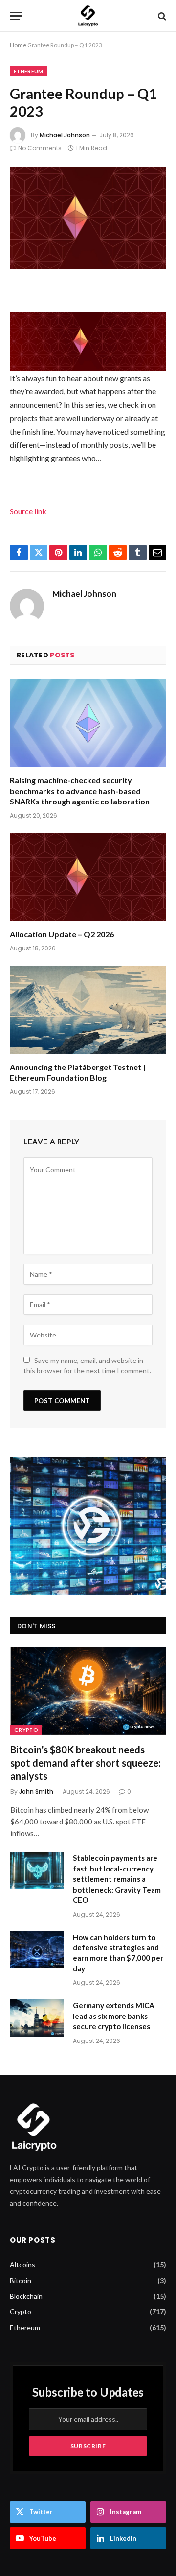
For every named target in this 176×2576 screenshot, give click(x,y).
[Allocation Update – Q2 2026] (88, 877)
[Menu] (16, 16)
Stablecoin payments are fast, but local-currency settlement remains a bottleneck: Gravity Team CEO (117, 1879)
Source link (28, 511)
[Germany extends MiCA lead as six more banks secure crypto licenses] (37, 2018)
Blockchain (26, 2296)
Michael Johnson (65, 135)
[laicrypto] (88, 16)
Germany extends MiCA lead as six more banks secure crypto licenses (114, 2016)
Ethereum (29, 71)
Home (18, 45)
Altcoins (22, 2265)
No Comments (40, 148)
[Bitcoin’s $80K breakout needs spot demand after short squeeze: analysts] (88, 1691)
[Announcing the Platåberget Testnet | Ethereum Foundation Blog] (88, 1010)
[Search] (161, 16)
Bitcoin (21, 2280)
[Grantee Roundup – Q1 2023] (88, 218)
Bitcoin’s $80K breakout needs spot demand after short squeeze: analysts (86, 1763)
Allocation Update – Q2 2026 (62, 934)
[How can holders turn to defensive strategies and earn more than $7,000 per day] (37, 1950)
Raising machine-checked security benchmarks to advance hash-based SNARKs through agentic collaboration (80, 791)
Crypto (26, 1730)
